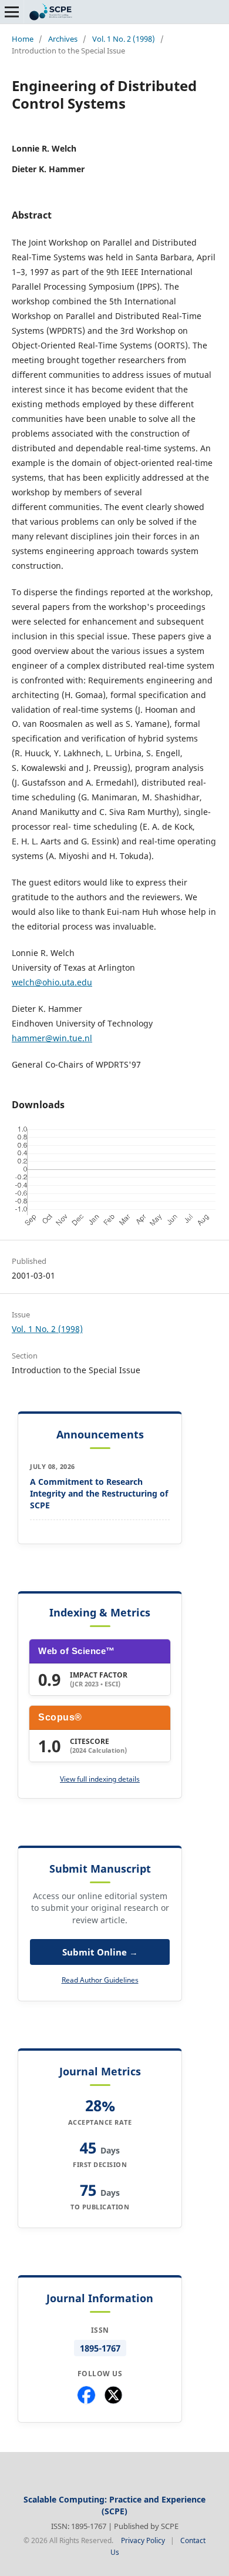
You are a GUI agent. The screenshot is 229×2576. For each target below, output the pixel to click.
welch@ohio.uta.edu (52, 982)
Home (23, 39)
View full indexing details (100, 1779)
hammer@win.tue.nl (52, 1038)
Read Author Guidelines (100, 1980)
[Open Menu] (12, 12)
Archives (63, 39)
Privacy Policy (143, 2540)
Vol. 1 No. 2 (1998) (124, 39)
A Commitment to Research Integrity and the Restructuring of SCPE (99, 1493)
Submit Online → (100, 1952)
